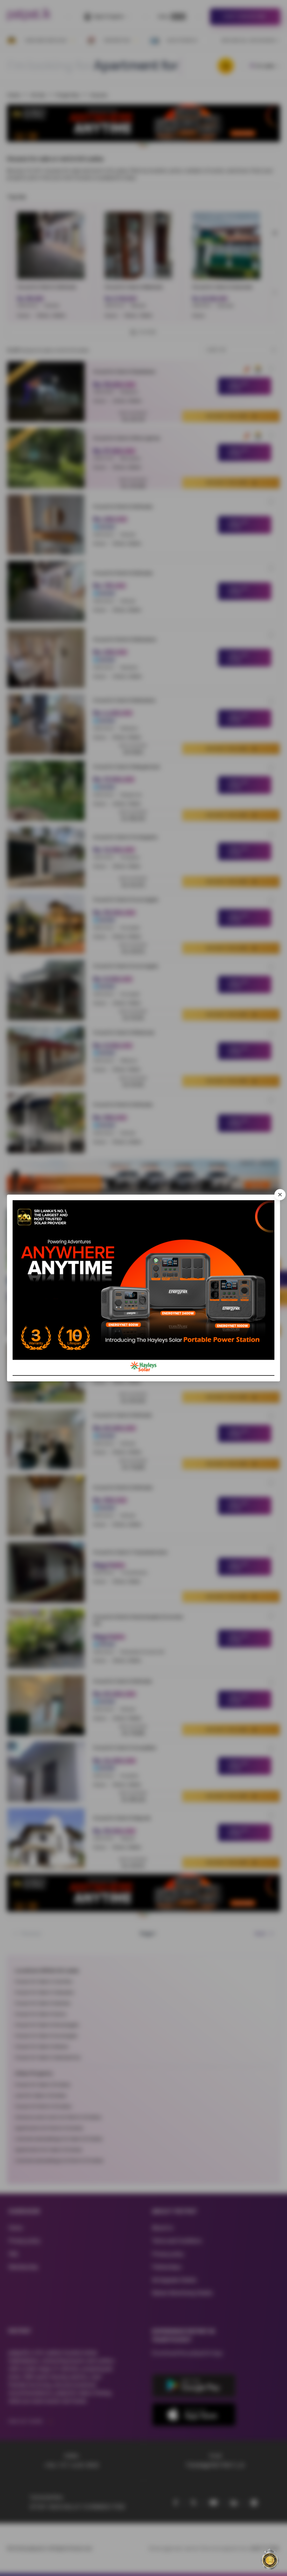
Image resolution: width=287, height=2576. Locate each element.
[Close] (280, 1195)
